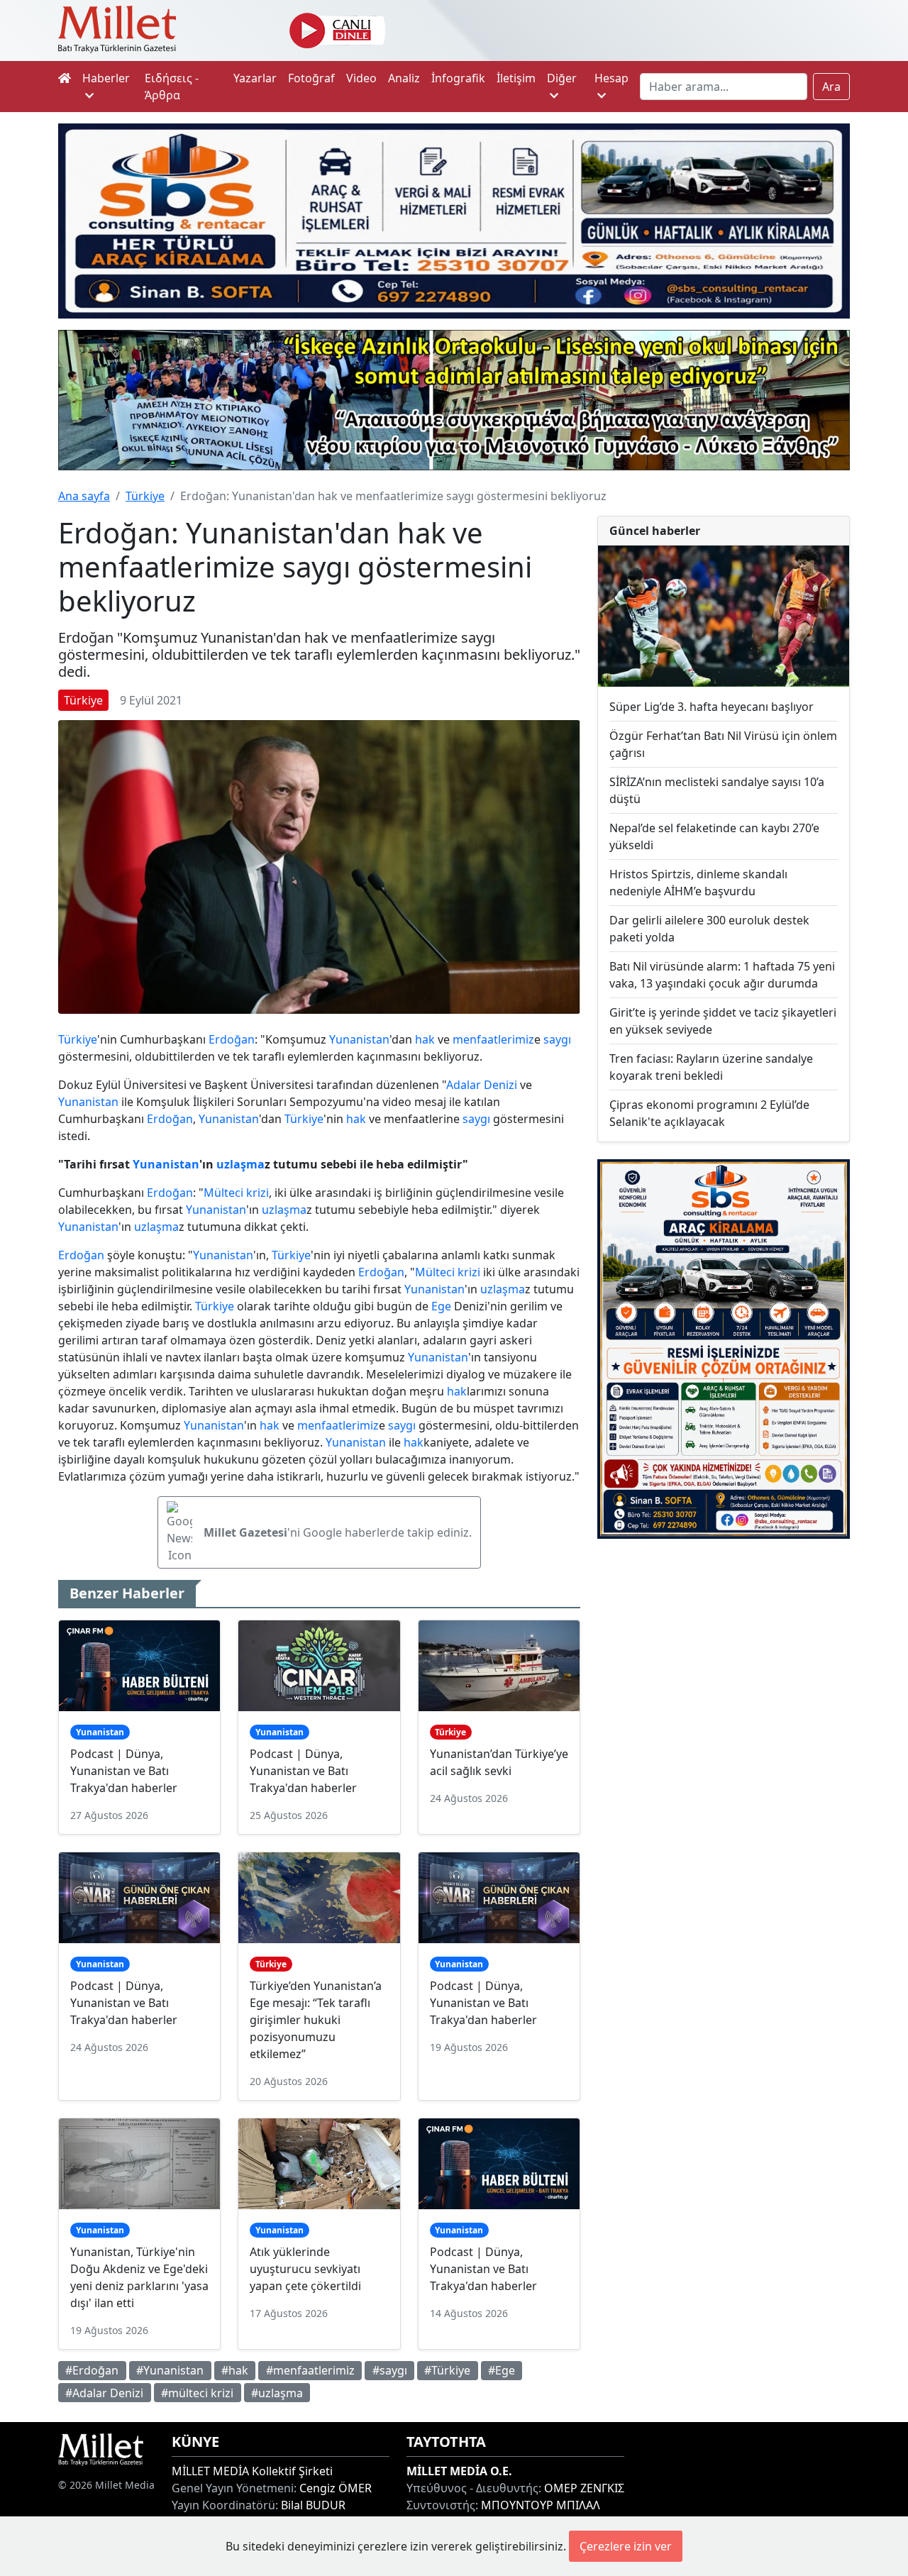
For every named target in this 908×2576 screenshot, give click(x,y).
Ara (831, 87)
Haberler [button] (106, 78)
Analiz (404, 78)
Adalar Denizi (482, 1085)
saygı (557, 1039)
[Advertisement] (724, 1651)
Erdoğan (232, 1039)
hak (425, 1039)
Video (361, 78)
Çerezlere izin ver (626, 2546)
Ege (441, 1306)
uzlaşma (240, 1164)
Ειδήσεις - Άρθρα (172, 87)
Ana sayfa (84, 496)
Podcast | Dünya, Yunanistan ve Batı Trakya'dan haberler (124, 1771)
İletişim (516, 78)
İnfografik (458, 78)
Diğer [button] (562, 78)
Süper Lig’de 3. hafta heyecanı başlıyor (712, 707)
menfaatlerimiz (493, 1039)
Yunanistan (359, 1039)
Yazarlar (255, 78)
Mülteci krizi (236, 1193)
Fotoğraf (311, 78)
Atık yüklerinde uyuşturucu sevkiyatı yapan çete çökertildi (305, 2269)
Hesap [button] (611, 78)
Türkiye (145, 496)
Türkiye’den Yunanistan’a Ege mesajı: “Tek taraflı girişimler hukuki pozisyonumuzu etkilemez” (316, 2020)
